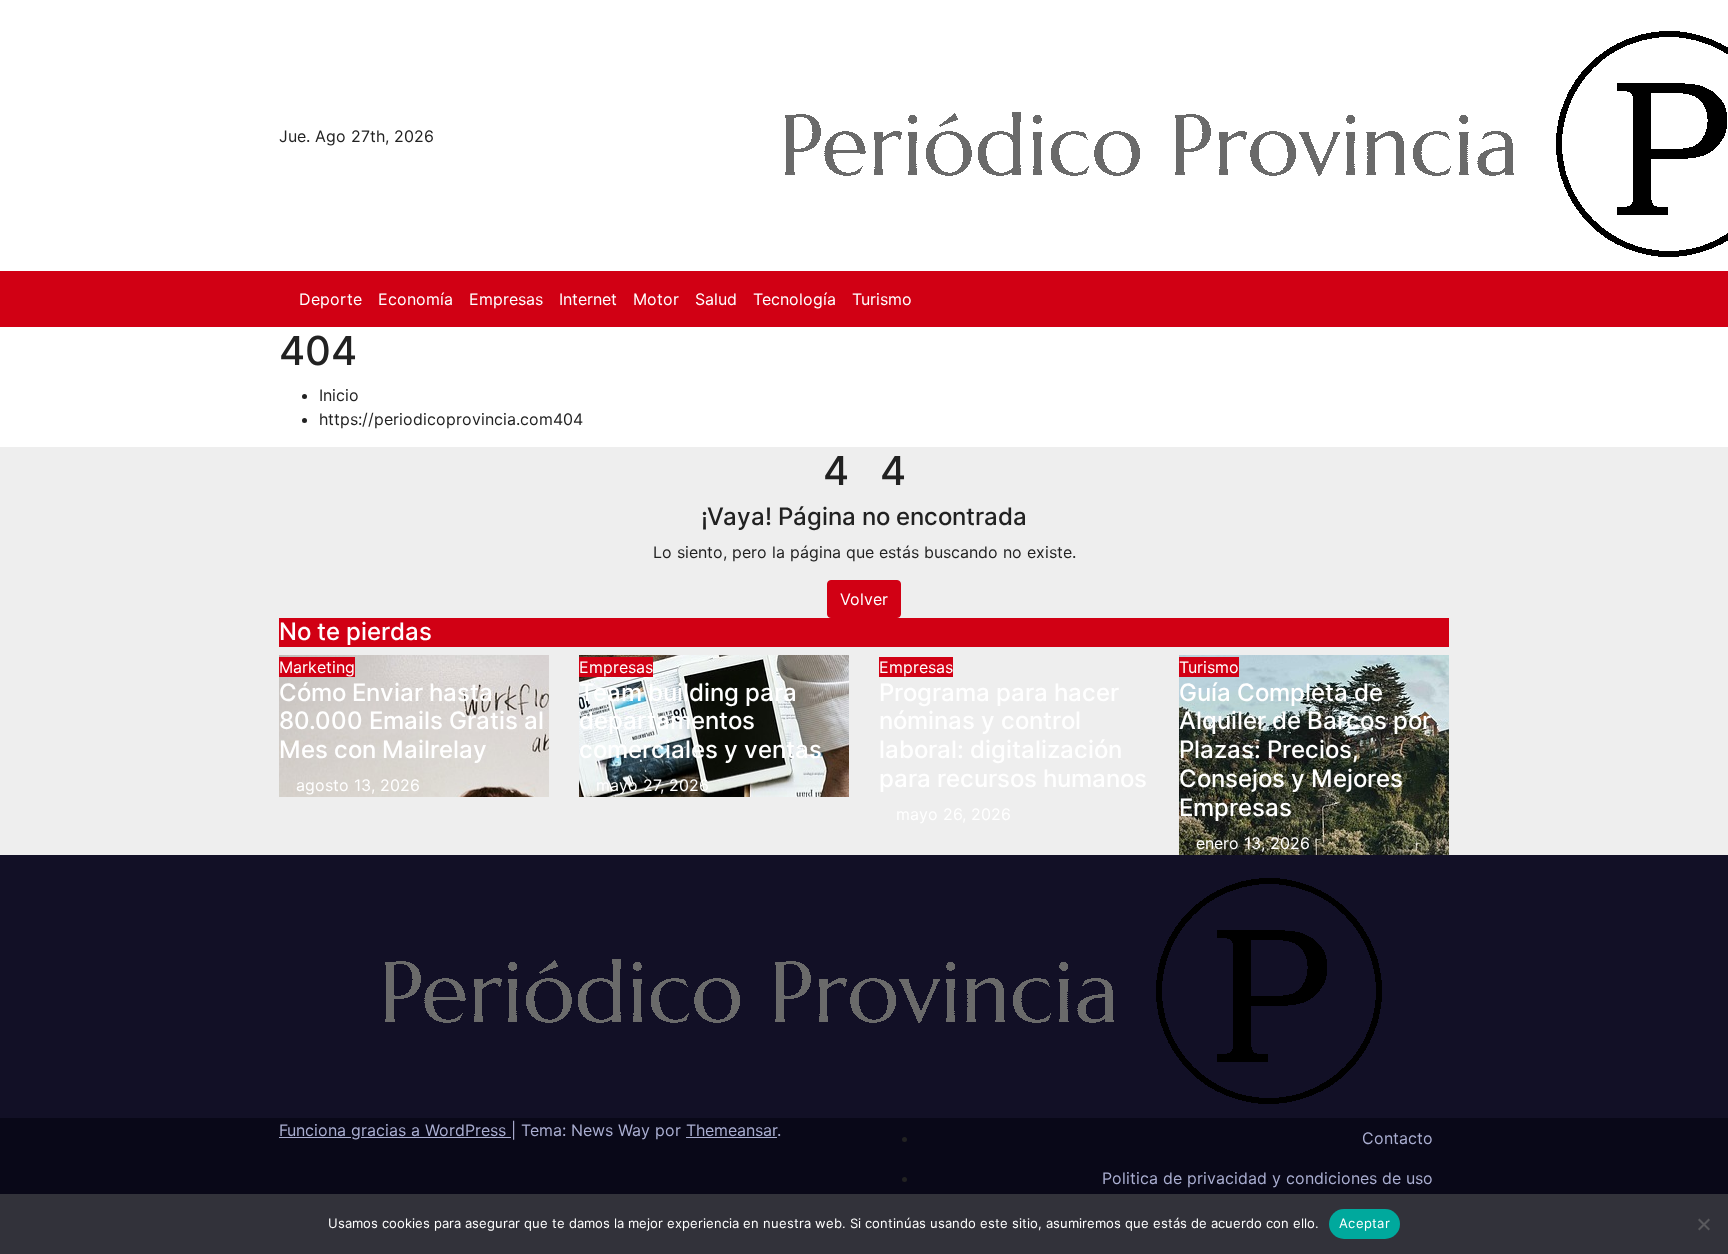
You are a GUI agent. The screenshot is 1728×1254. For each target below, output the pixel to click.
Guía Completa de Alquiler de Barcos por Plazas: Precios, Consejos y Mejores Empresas (1305, 750)
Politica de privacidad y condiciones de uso (1267, 1178)
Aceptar (1364, 1223)
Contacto (1397, 1138)
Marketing (317, 667)
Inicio (339, 395)
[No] (1703, 1224)
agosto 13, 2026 (358, 785)
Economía (415, 299)
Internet (588, 299)
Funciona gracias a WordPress (395, 1130)
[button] (1443, 299)
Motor (656, 299)
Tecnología (794, 299)
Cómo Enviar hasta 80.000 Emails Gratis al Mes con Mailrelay (411, 721)
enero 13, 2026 (1253, 843)
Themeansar (731, 1130)
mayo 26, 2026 (953, 814)
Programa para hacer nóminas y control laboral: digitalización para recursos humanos (1013, 735)
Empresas (506, 299)
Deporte (330, 299)
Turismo (882, 299)
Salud (716, 299)
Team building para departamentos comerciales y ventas (700, 721)
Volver (864, 599)
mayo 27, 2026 (652, 785)
